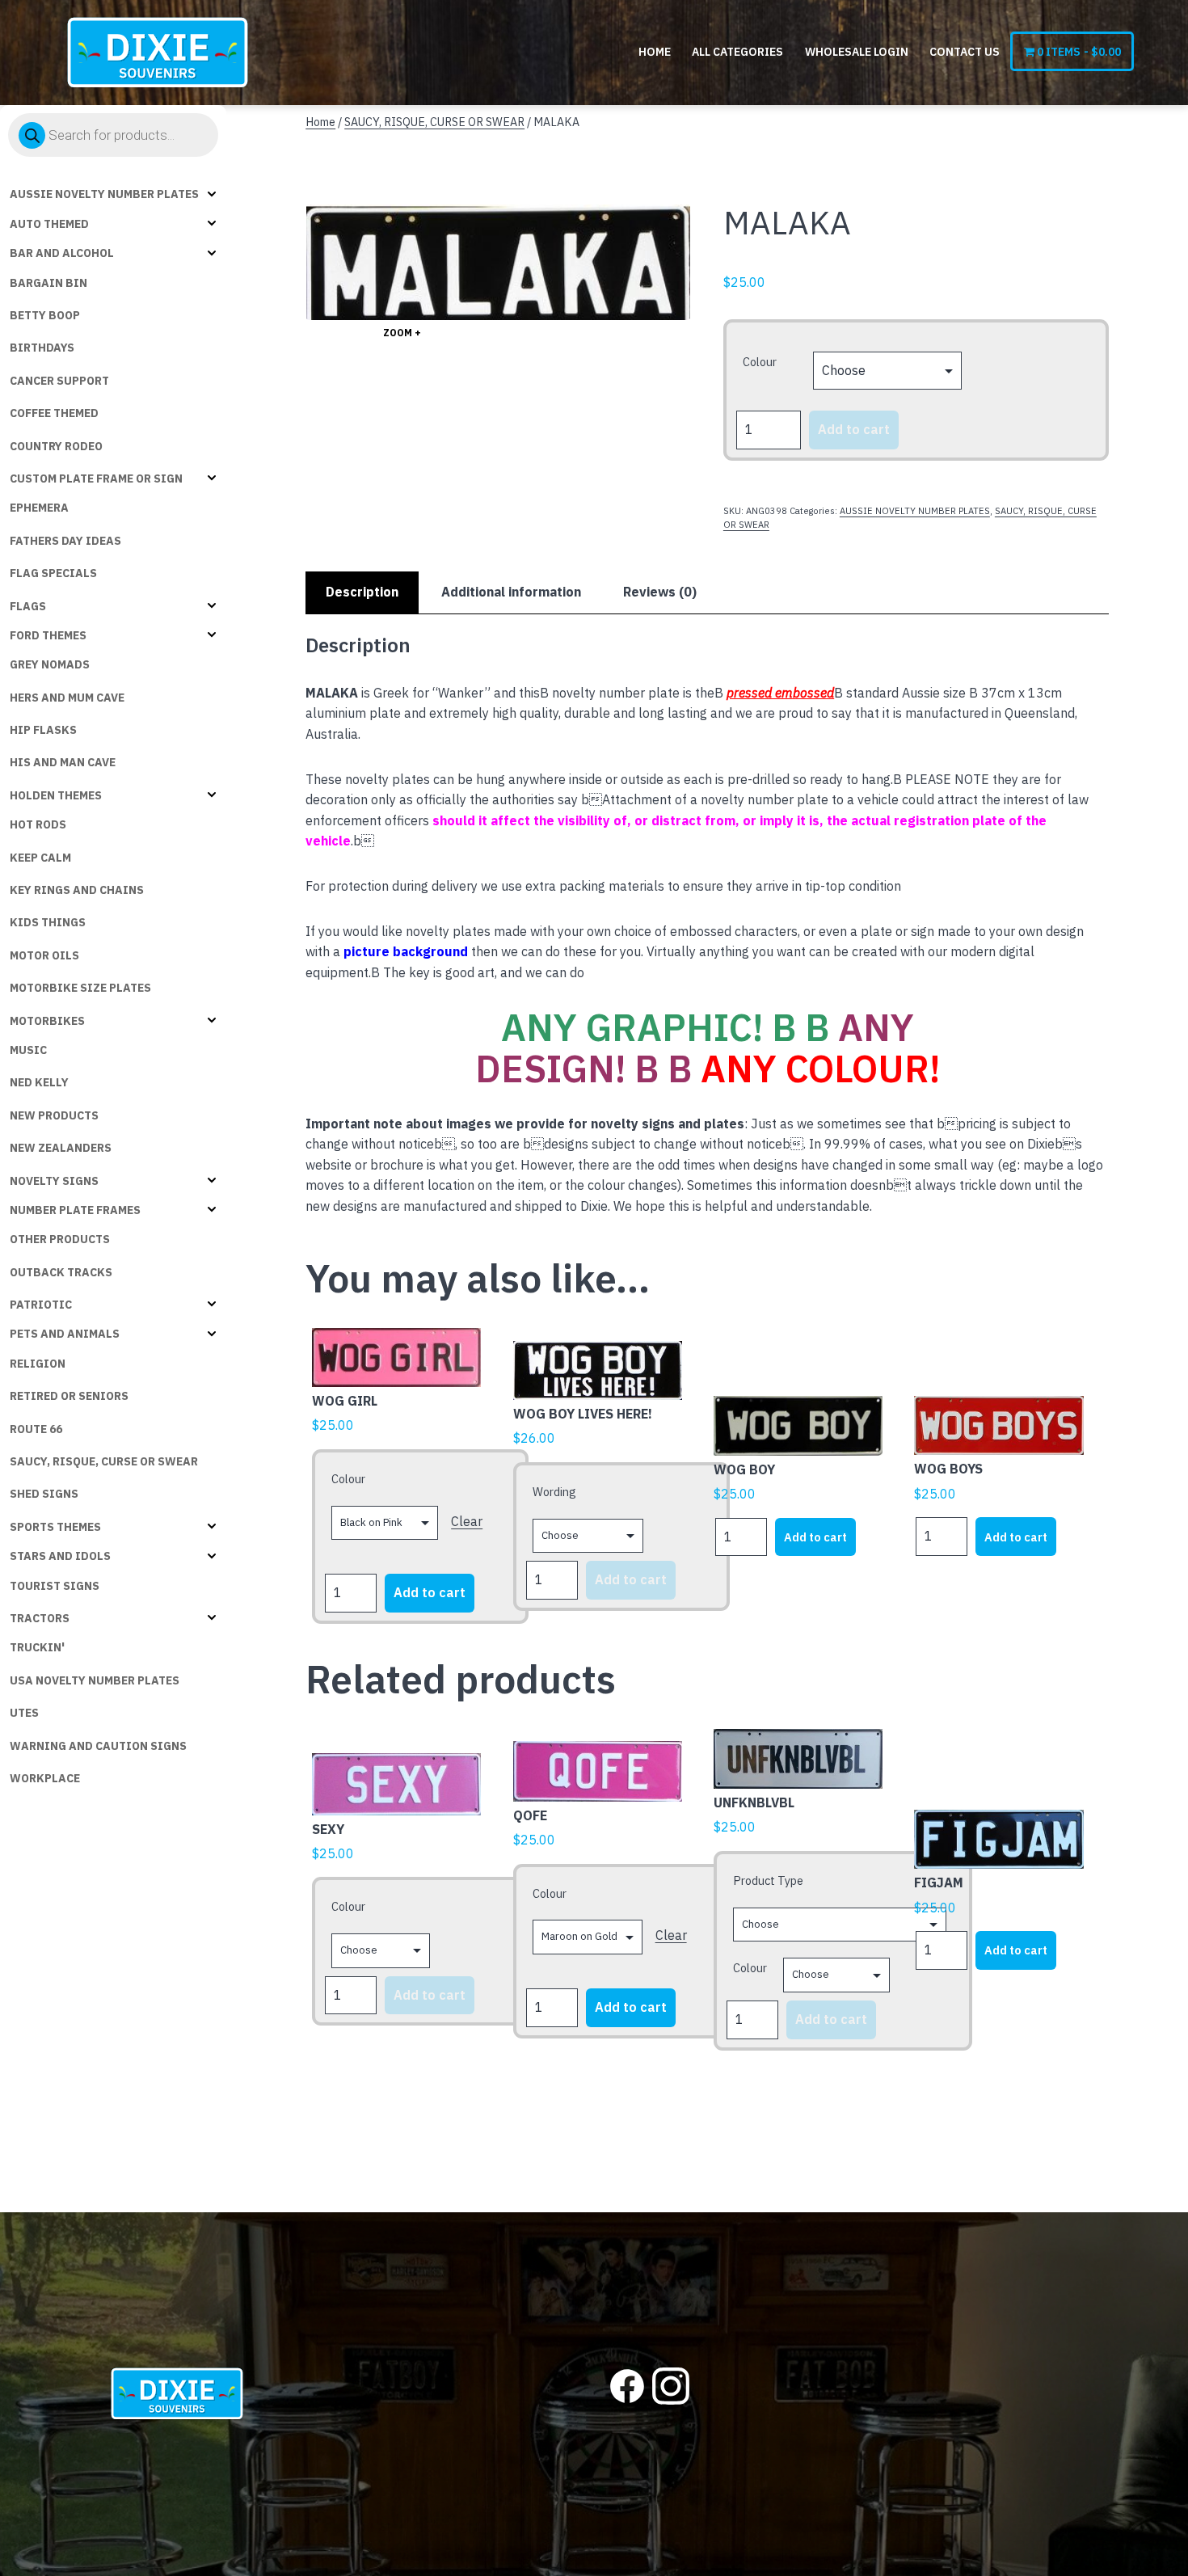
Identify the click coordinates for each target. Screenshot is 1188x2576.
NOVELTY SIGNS (54, 1181)
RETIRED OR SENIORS (69, 1396)
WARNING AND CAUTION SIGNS (98, 1746)
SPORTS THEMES (55, 1527)
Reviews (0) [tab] (660, 592)
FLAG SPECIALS (53, 573)
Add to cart (854, 429)
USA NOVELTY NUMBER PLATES (95, 1680)
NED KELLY (39, 1082)
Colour (760, 362)
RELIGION (38, 1364)
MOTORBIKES (47, 1021)
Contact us (965, 52)
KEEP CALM (40, 858)
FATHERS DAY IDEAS (65, 541)
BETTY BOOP (45, 315)
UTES (24, 1713)
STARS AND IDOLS (60, 1556)
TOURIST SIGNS (55, 1586)
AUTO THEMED (49, 224)
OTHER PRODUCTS (60, 1239)
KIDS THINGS (48, 922)
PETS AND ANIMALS (65, 1334)
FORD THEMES (48, 635)
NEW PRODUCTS (54, 1115)
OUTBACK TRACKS (61, 1272)
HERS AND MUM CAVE (67, 698)
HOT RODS (38, 824)
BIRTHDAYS (42, 348)
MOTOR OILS (44, 955)
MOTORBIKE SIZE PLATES (80, 988)
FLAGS (28, 606)
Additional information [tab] (511, 592)
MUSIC (28, 1050)
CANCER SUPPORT (59, 381)
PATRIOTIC (41, 1305)
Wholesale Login (857, 52)
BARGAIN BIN (48, 283)
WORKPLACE (45, 1778)
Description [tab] (362, 592)
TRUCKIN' (37, 1647)
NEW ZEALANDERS (61, 1148)
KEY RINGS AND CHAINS (77, 890)
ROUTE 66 (36, 1429)
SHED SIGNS (44, 1494)
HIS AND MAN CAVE (63, 762)
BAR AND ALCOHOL (62, 253)
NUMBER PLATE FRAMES (75, 1210)
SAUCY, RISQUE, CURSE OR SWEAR (104, 1461)
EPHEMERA (39, 508)
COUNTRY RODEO (56, 446)
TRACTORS (40, 1618)
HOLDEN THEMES (56, 795)
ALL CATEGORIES (737, 52)
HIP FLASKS (43, 730)
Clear (467, 1521)
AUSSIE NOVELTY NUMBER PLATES (104, 194)
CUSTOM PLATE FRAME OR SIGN (96, 479)
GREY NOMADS (50, 664)
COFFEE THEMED (54, 413)
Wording (554, 1492)
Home (655, 52)
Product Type (768, 1880)
